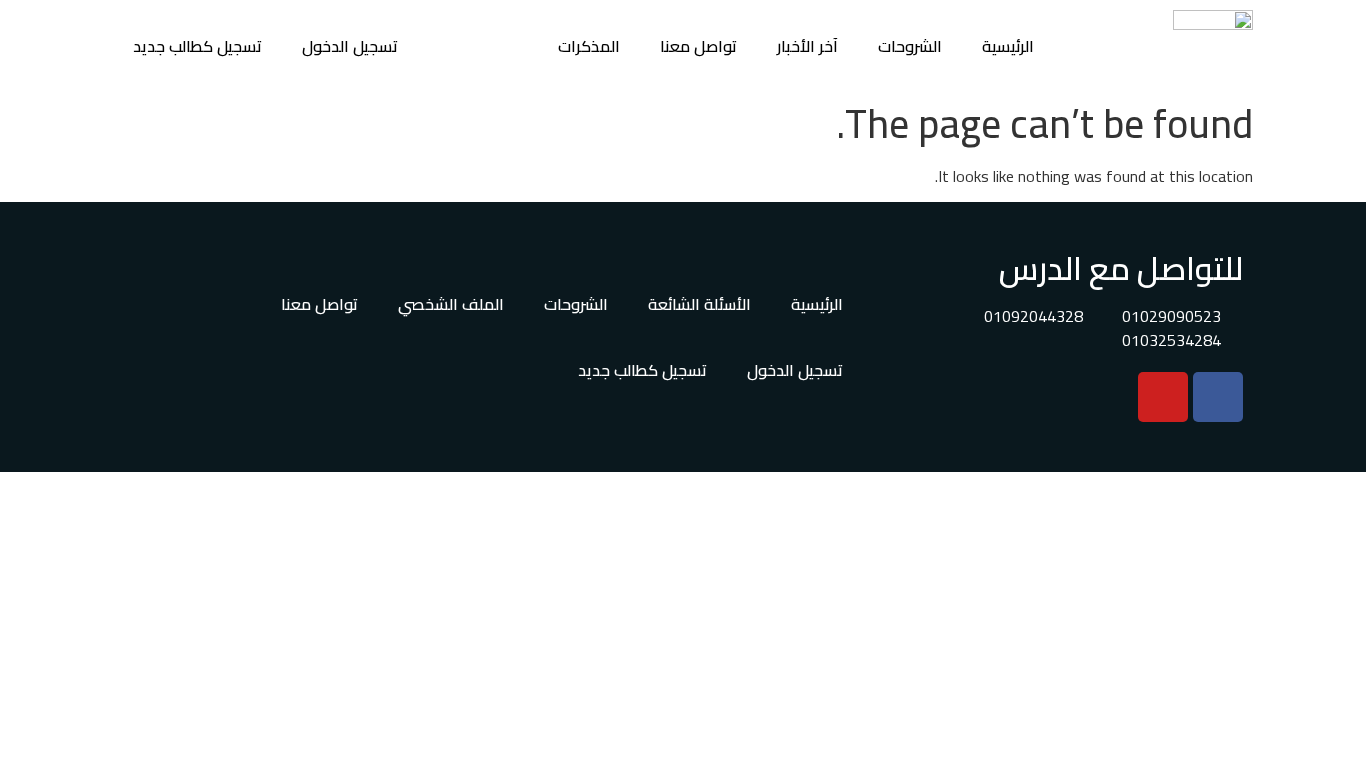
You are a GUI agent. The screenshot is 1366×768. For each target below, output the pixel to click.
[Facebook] (1218, 397)
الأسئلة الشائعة (699, 304)
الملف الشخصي (451, 304)
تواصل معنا (698, 46)
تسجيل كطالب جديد (197, 46)
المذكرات (589, 46)
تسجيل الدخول (350, 46)
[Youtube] (1163, 397)
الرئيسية (1008, 46)
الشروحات (910, 46)
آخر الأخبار (807, 46)
